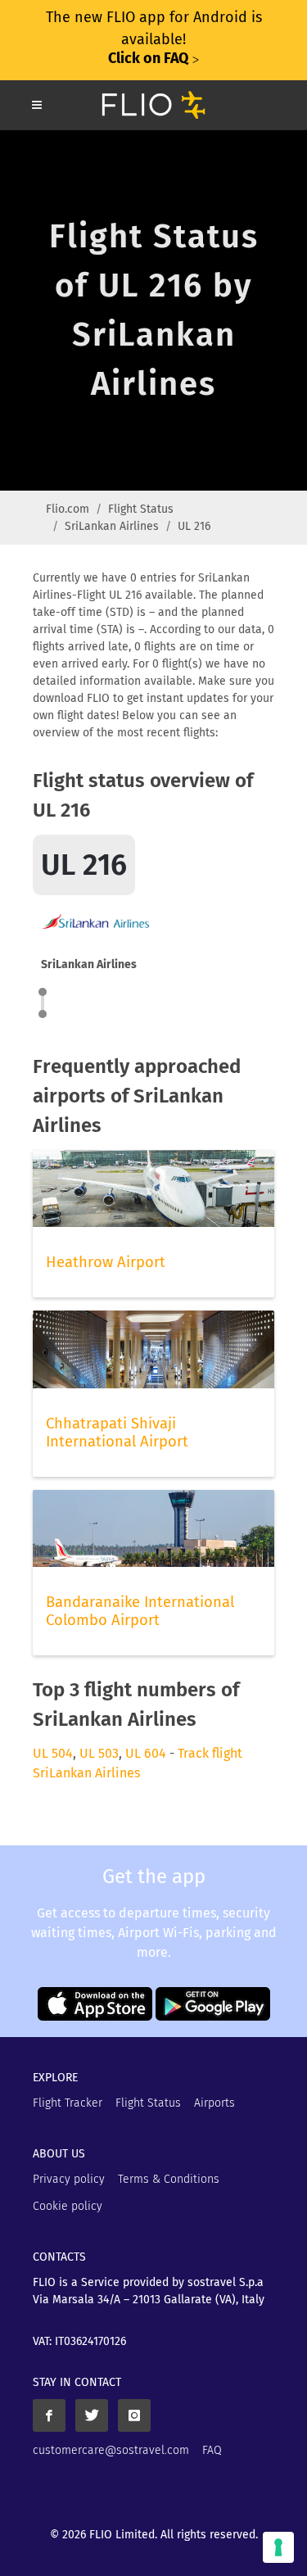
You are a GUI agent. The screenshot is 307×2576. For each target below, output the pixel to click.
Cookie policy (68, 2206)
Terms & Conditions (169, 2179)
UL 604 (146, 1753)
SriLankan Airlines (112, 526)
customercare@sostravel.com (111, 2450)
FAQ (212, 2450)
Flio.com (68, 509)
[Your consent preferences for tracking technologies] (278, 2547)
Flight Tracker (68, 2103)
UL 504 (53, 1753)
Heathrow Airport (106, 1262)
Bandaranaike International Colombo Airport (140, 1611)
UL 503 (99, 1753)
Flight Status (141, 509)
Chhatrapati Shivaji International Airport (117, 1433)
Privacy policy (69, 2179)
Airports (214, 2103)
